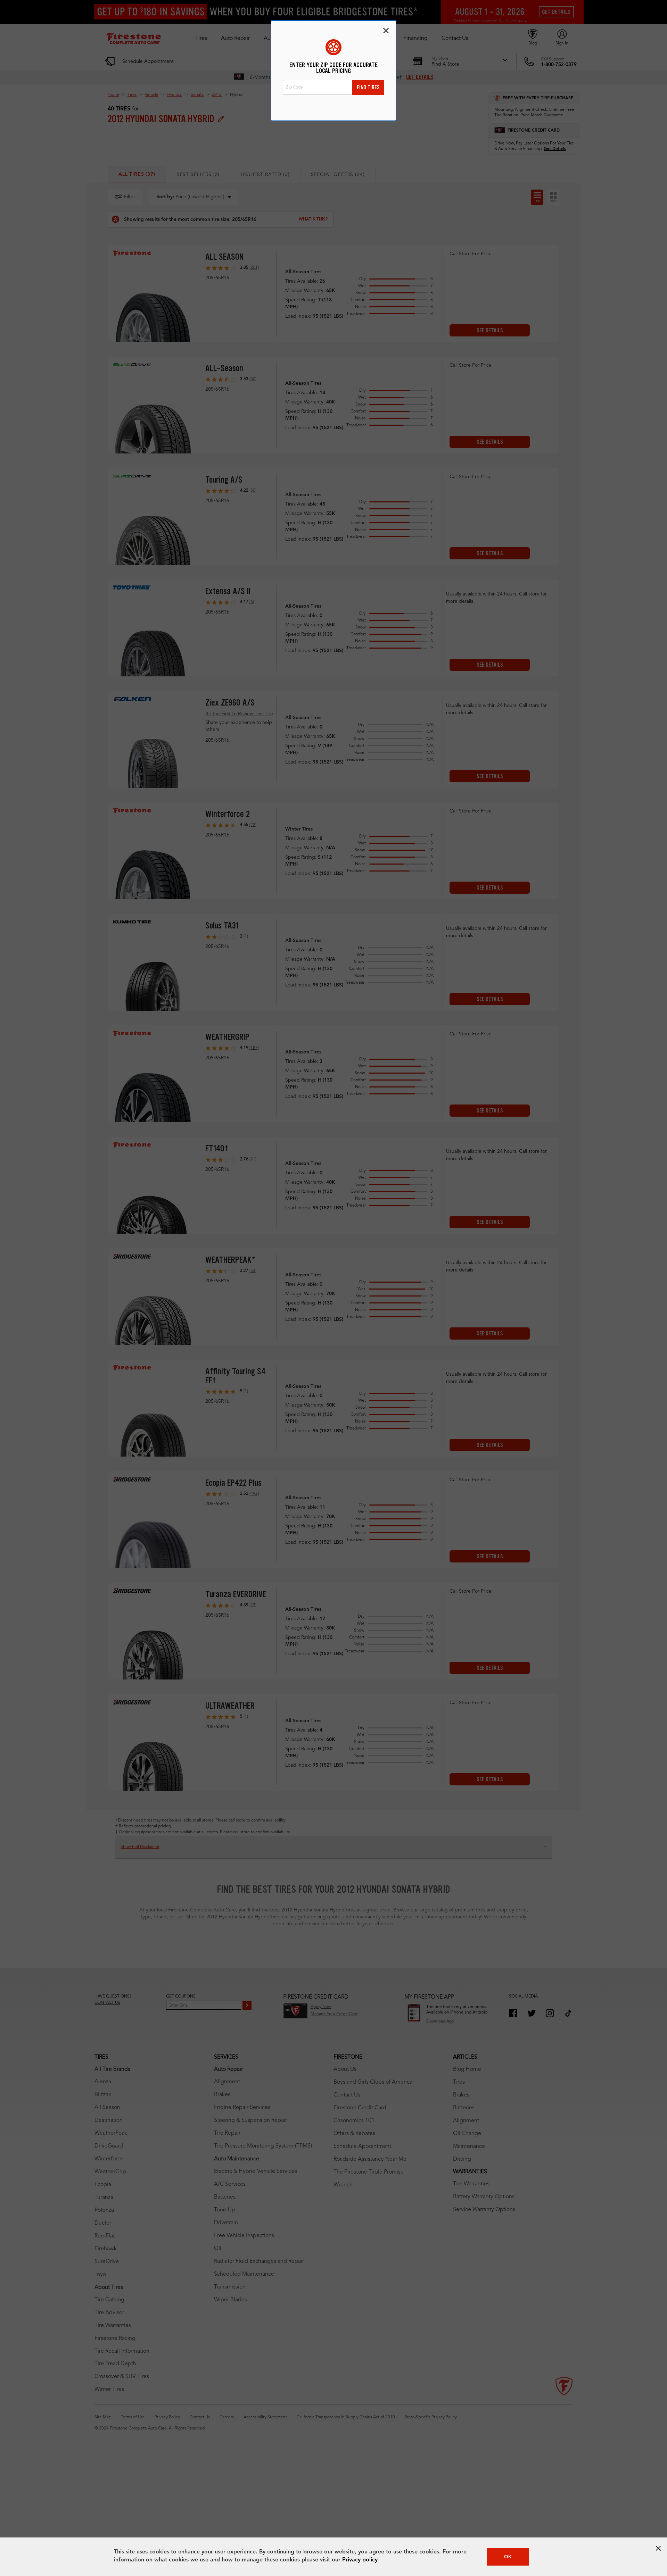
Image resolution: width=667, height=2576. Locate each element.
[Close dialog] (386, 31)
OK (508, 2557)
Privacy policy (360, 2560)
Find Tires (368, 87)
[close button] (658, 2548)
